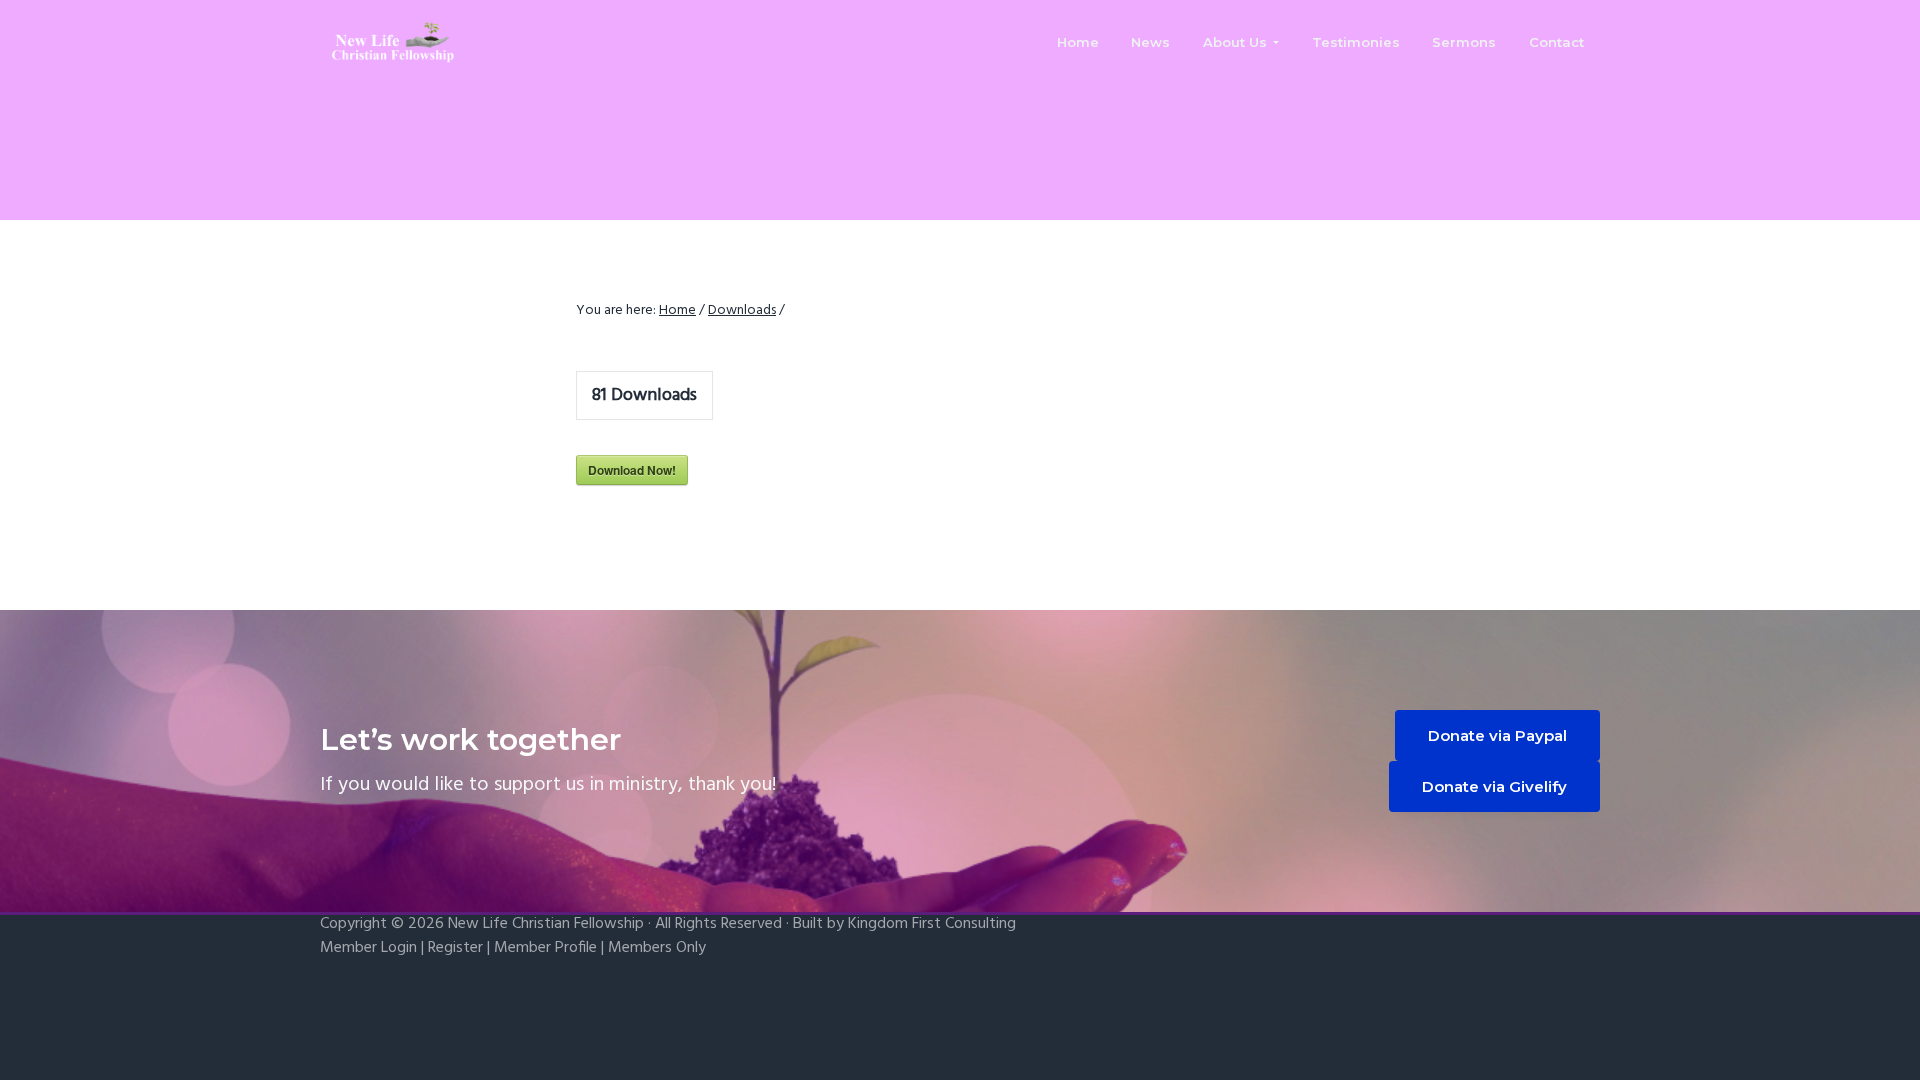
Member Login (368, 948)
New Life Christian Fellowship (546, 924)
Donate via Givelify (1494, 786)
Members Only (657, 948)
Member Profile (545, 948)
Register (455, 948)
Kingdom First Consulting (932, 924)
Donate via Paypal (1497, 735)
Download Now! (632, 470)
